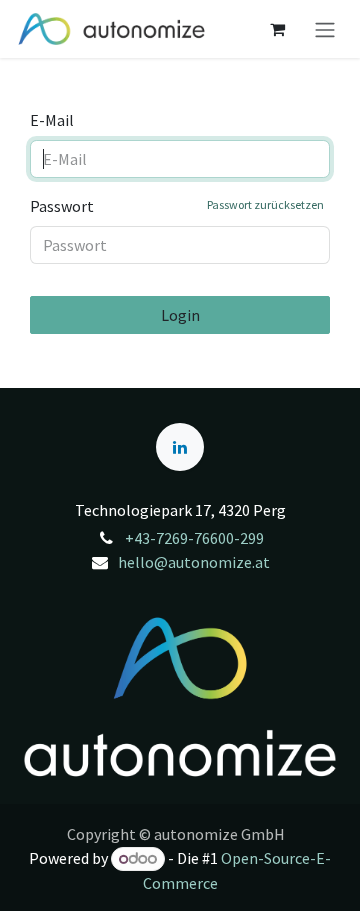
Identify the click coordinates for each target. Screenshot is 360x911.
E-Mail (52, 120)
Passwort (177, 206)
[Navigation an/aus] (325, 29)
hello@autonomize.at (194, 562)
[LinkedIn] (180, 447)
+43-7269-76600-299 (194, 538)
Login (180, 315)
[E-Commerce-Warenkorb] (277, 29)
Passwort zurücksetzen (265, 204)
